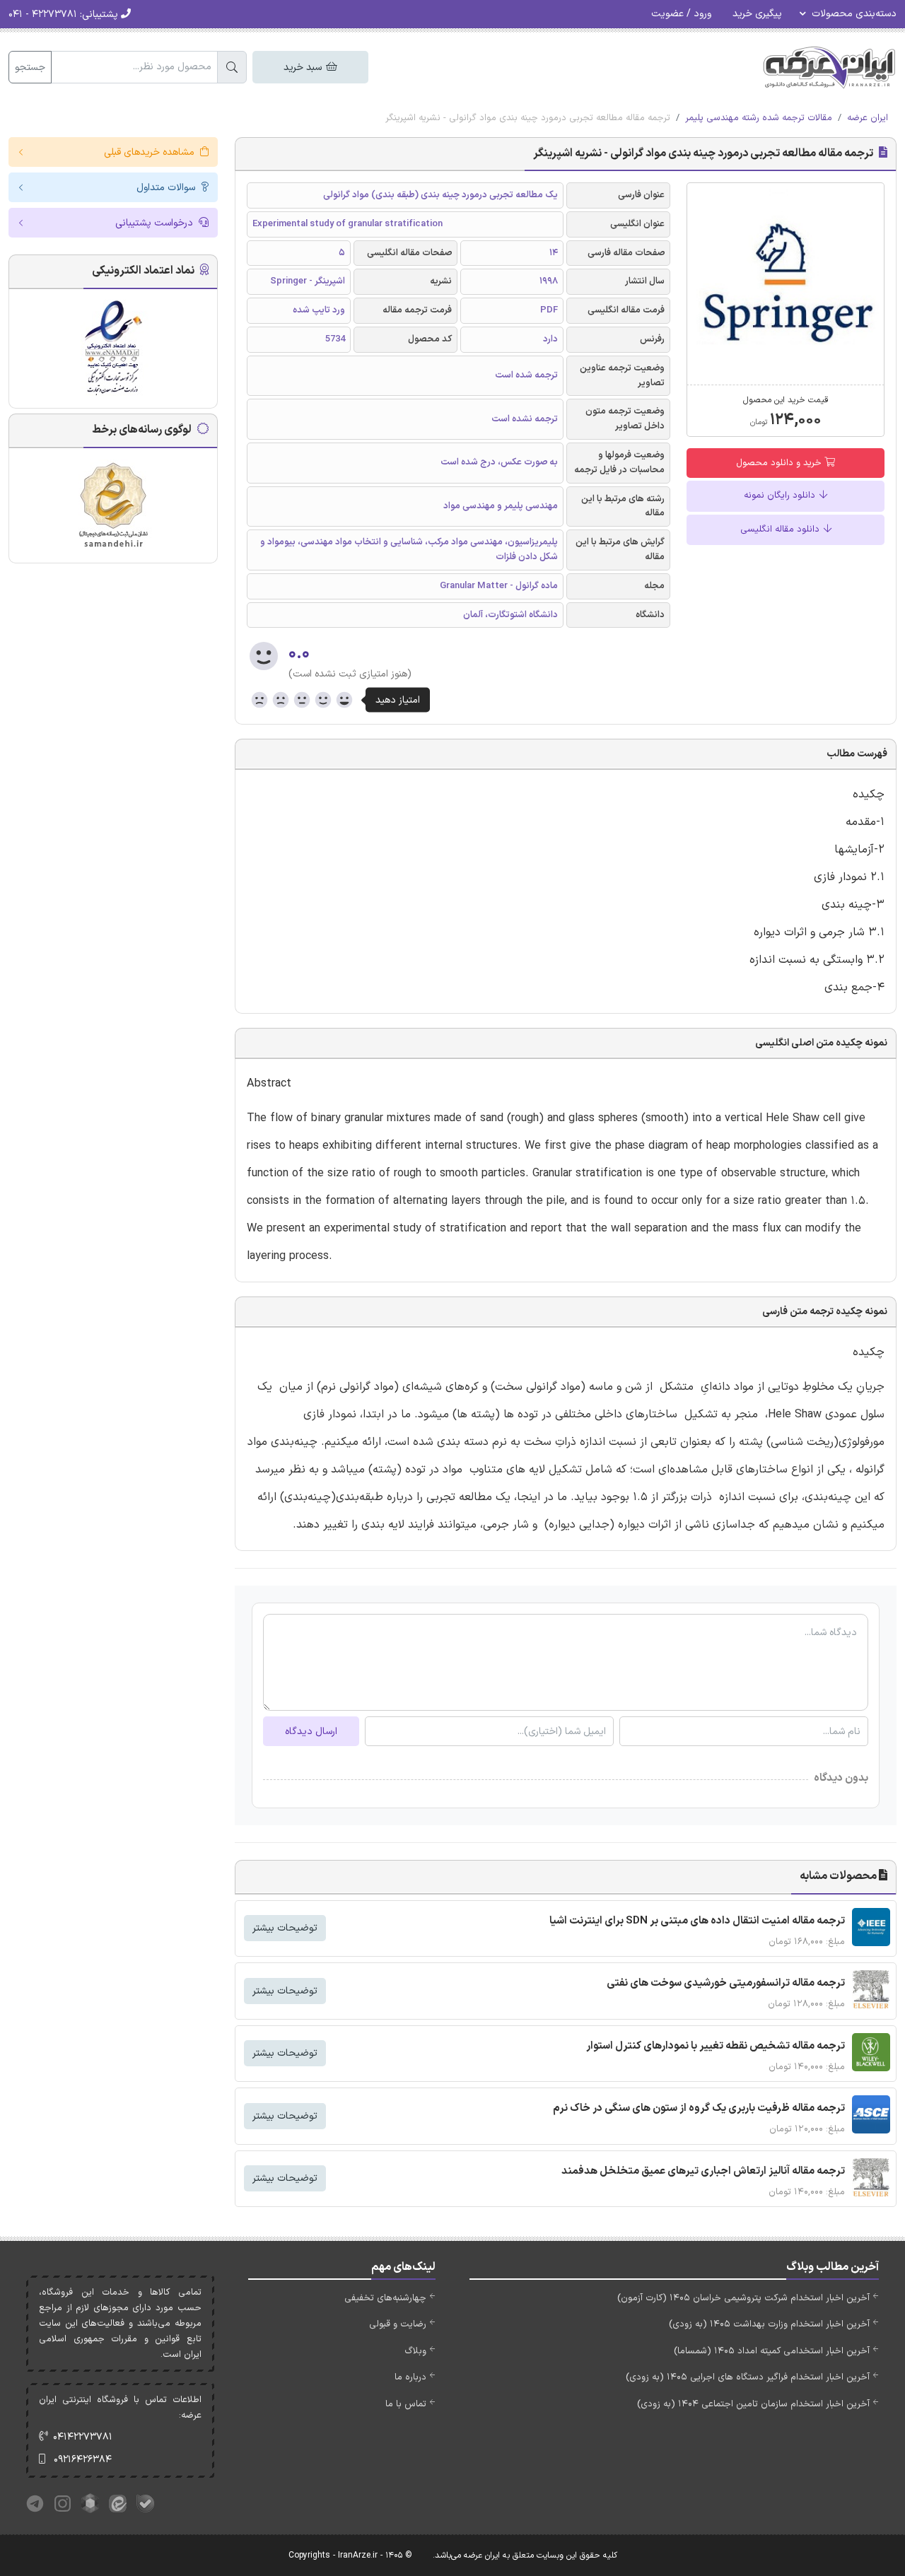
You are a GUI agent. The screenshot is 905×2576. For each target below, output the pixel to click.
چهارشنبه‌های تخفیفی (385, 2298)
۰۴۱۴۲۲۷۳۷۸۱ (83, 2437)
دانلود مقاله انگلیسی (781, 529)
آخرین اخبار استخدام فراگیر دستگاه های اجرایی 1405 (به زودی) (748, 2377)
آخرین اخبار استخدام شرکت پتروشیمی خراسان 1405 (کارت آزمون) (743, 2298)
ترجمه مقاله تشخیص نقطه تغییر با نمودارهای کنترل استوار (716, 2046)
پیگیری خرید (757, 14)
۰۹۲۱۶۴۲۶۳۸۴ (83, 2460)
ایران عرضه (868, 118)
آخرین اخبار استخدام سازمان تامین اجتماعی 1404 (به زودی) (753, 2404)
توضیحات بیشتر (285, 1928)
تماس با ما (406, 2404)
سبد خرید (304, 68)
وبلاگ (415, 2351)
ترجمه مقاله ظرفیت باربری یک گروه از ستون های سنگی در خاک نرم (699, 2108)
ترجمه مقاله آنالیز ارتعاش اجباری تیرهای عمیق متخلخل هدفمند (703, 2171)
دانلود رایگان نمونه (781, 496)
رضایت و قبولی (398, 2324)
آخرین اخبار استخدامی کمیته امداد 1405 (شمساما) (772, 2351)
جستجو (30, 68)
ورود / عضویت (681, 14)
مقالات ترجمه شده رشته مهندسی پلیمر (759, 118)
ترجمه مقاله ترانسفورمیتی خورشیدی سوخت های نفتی (726, 1983)
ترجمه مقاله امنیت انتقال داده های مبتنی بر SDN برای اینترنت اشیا (697, 1921)
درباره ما (410, 2377)
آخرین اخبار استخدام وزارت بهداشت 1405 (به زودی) (769, 2324)
